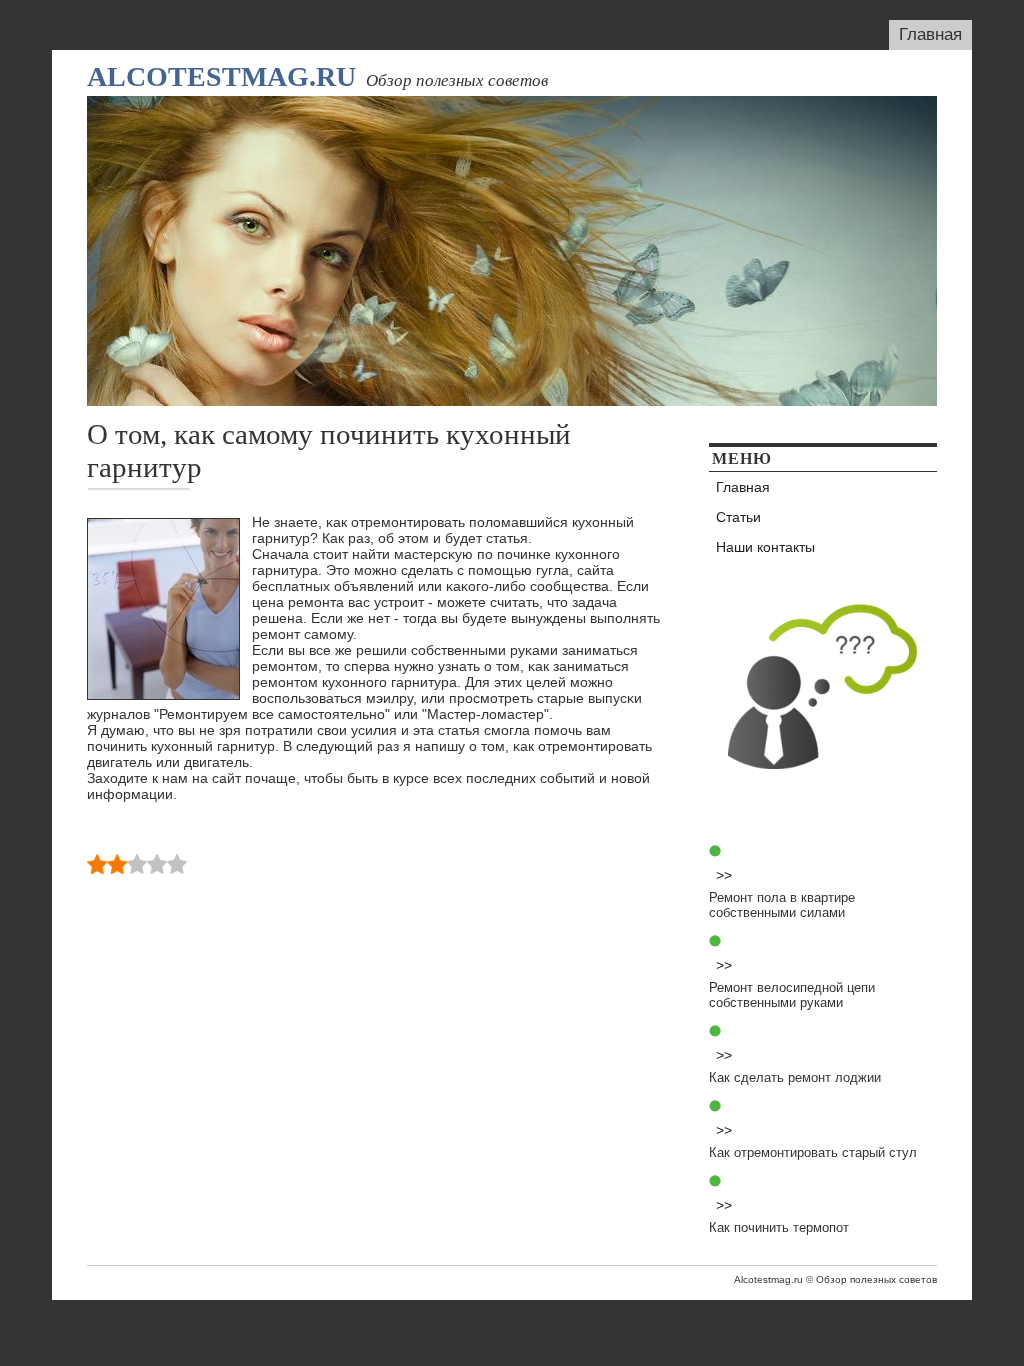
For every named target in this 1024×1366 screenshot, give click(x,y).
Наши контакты (765, 547)
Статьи (738, 517)
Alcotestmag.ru (221, 76)
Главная (930, 34)
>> (724, 875)
